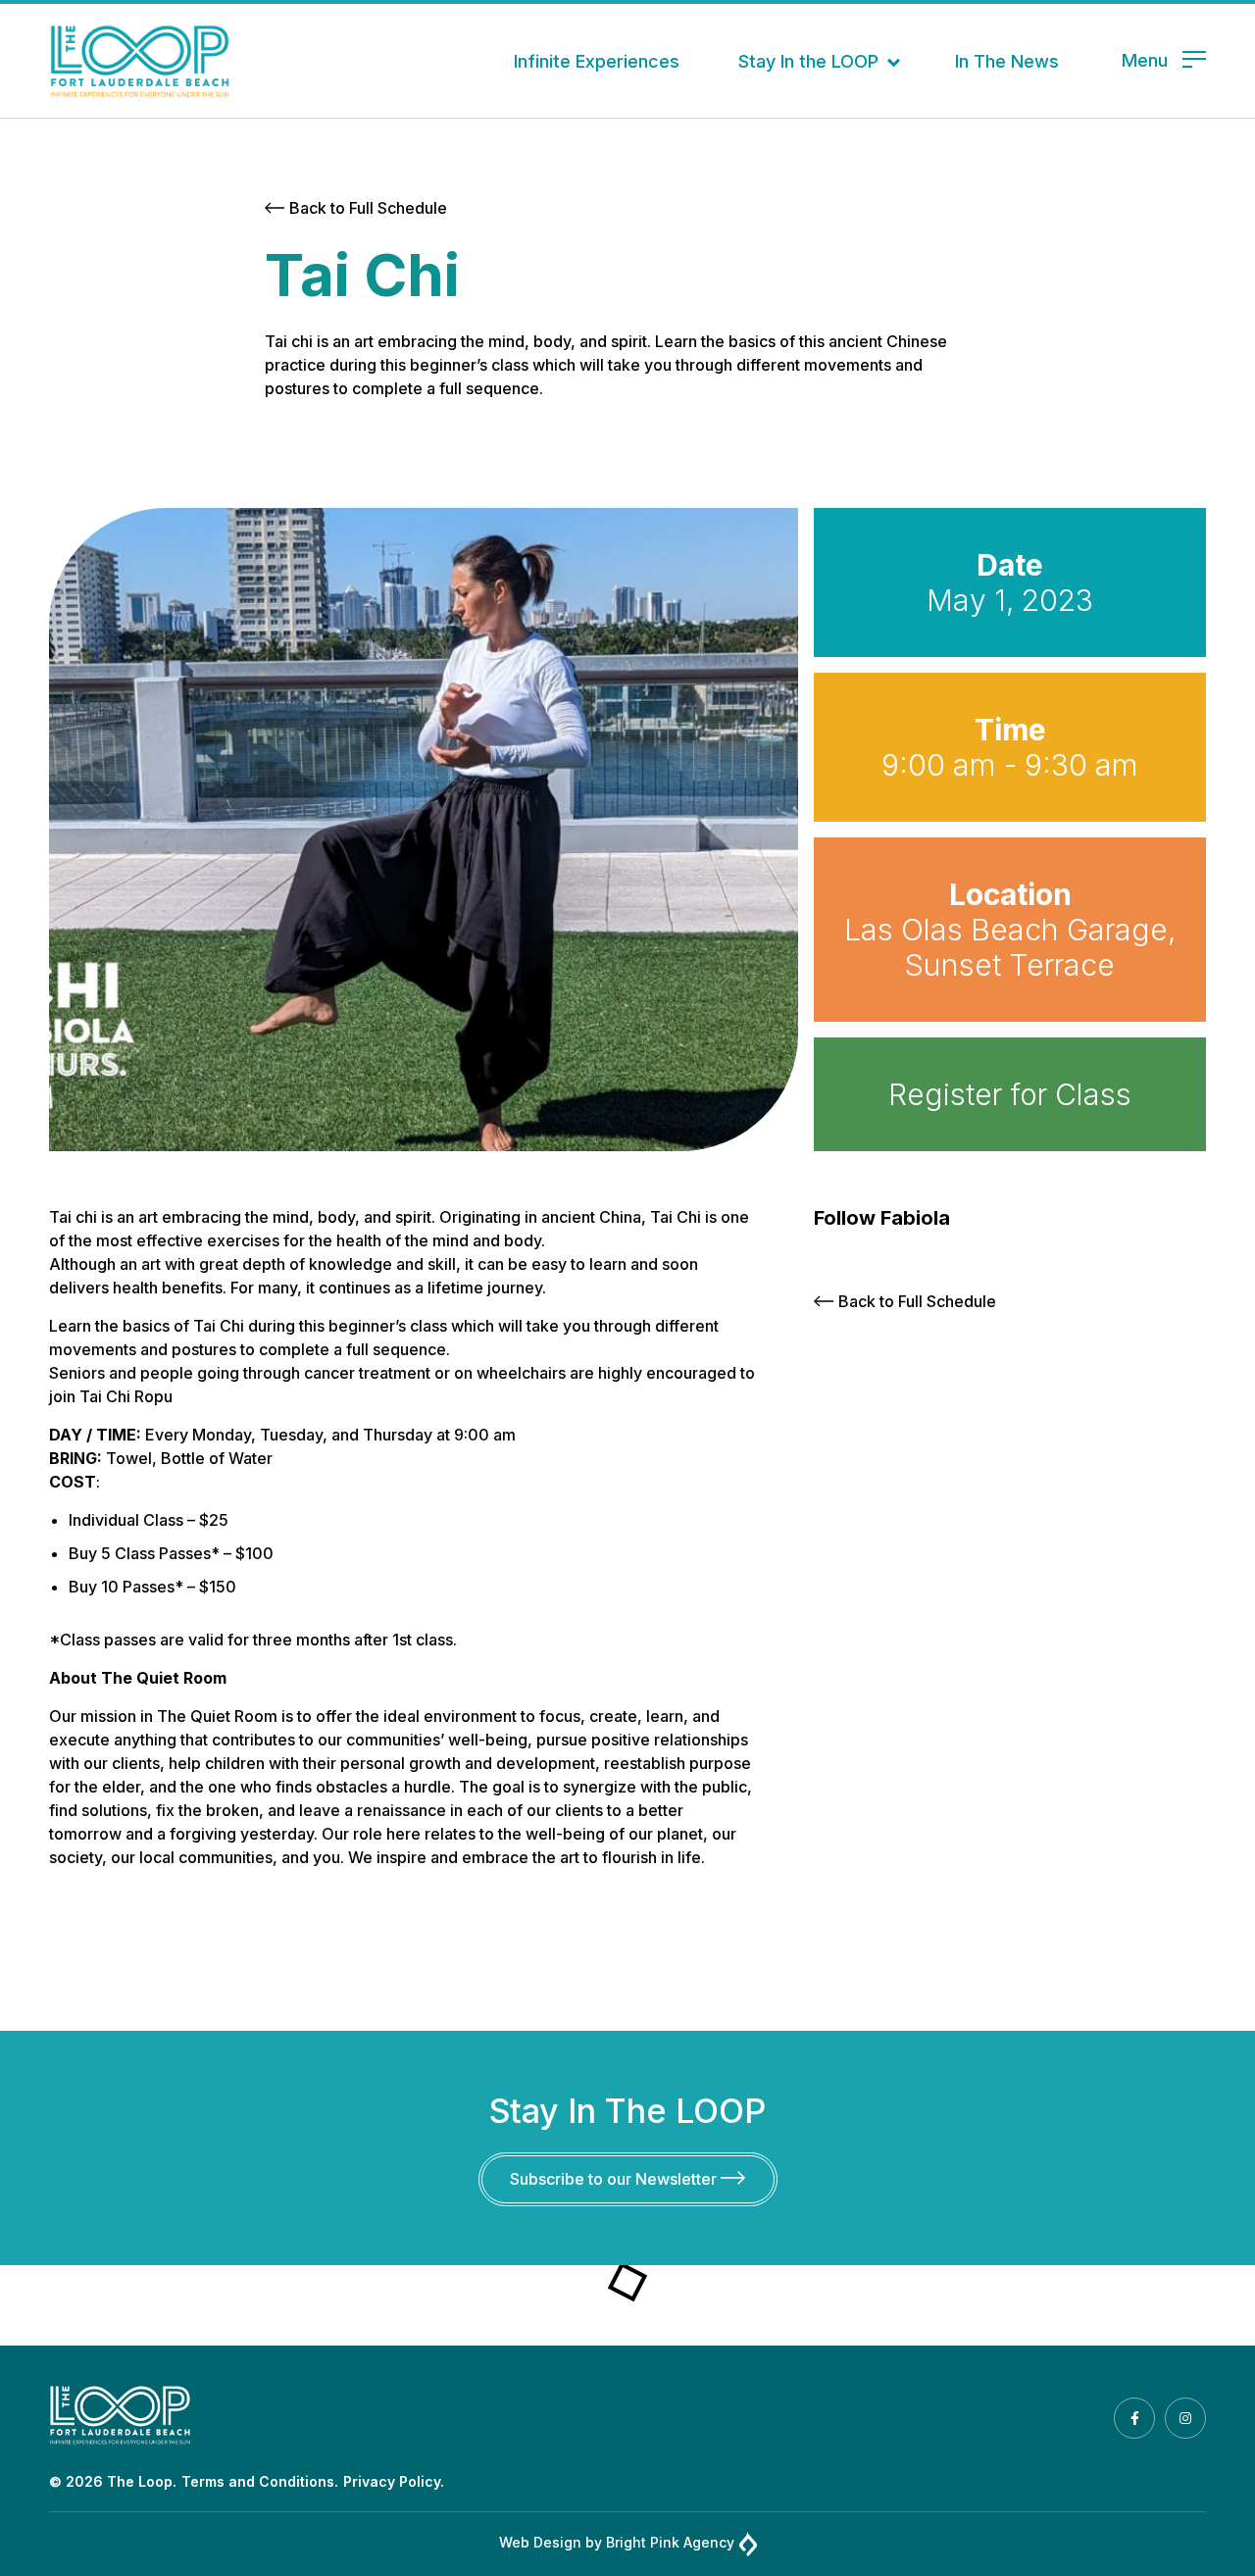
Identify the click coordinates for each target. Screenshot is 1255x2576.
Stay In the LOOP (808, 61)
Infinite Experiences (597, 61)
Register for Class (1010, 1094)
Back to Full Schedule (368, 208)
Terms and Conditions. (260, 2481)
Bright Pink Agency (670, 2542)
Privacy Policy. (394, 2481)
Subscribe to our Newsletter (615, 2179)
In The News (1007, 61)
